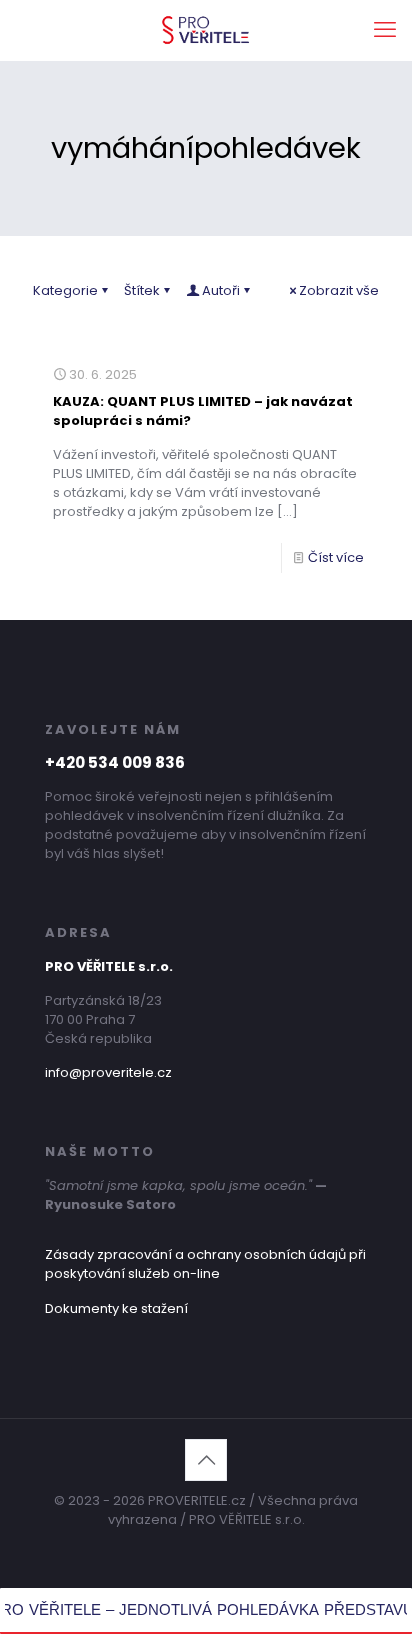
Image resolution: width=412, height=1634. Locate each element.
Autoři (221, 290)
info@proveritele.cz (108, 1072)
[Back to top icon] (206, 1460)
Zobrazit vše (339, 290)
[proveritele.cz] (206, 30)
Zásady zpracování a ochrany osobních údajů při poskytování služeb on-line (205, 1264)
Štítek (142, 290)
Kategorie (65, 290)
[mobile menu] (385, 30)
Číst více (336, 557)
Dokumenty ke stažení (116, 1308)
